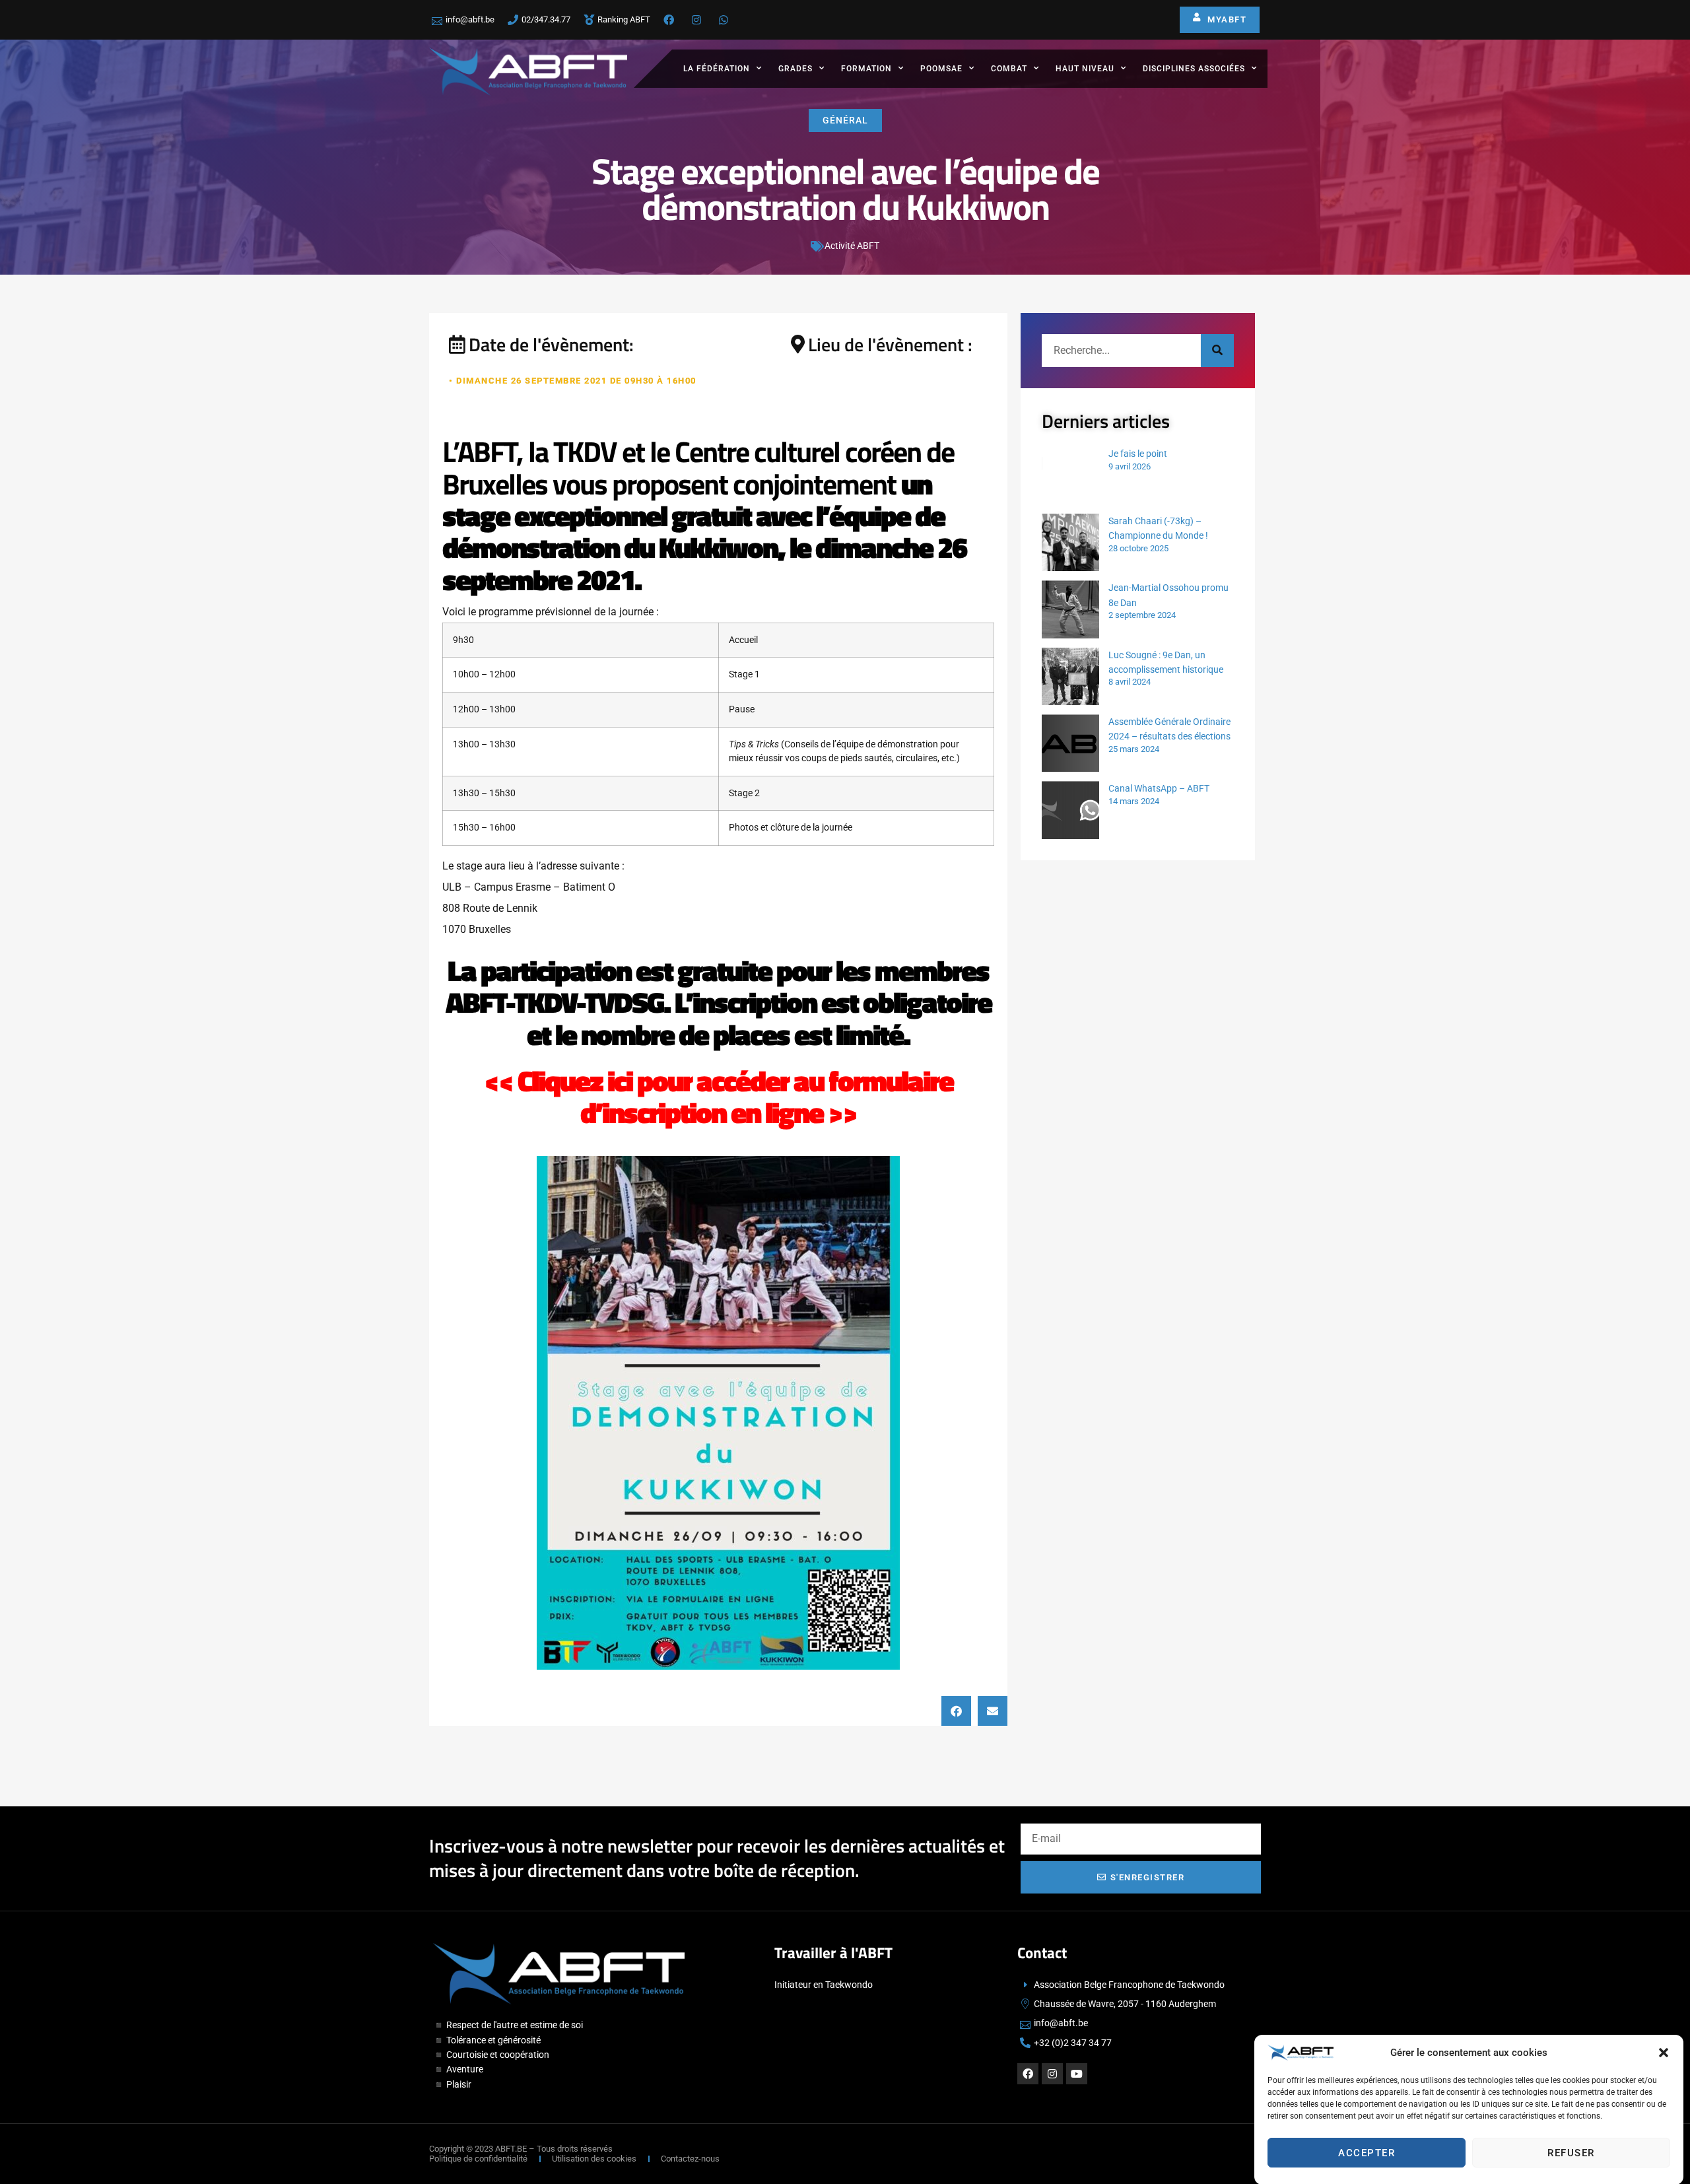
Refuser (1571, 2153)
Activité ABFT (852, 246)
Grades (795, 69)
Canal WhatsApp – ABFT (1159, 788)
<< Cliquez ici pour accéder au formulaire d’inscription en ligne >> (719, 1096)
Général (845, 120)
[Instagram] (1052, 2074)
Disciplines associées (1194, 69)
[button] (1664, 2053)
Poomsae (941, 69)
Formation (866, 69)
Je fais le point (1138, 454)
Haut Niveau (1085, 69)
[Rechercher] (1217, 351)
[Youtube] (1077, 2074)
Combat (1009, 69)
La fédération (717, 69)
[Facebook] (1028, 2074)
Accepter (1367, 2153)
